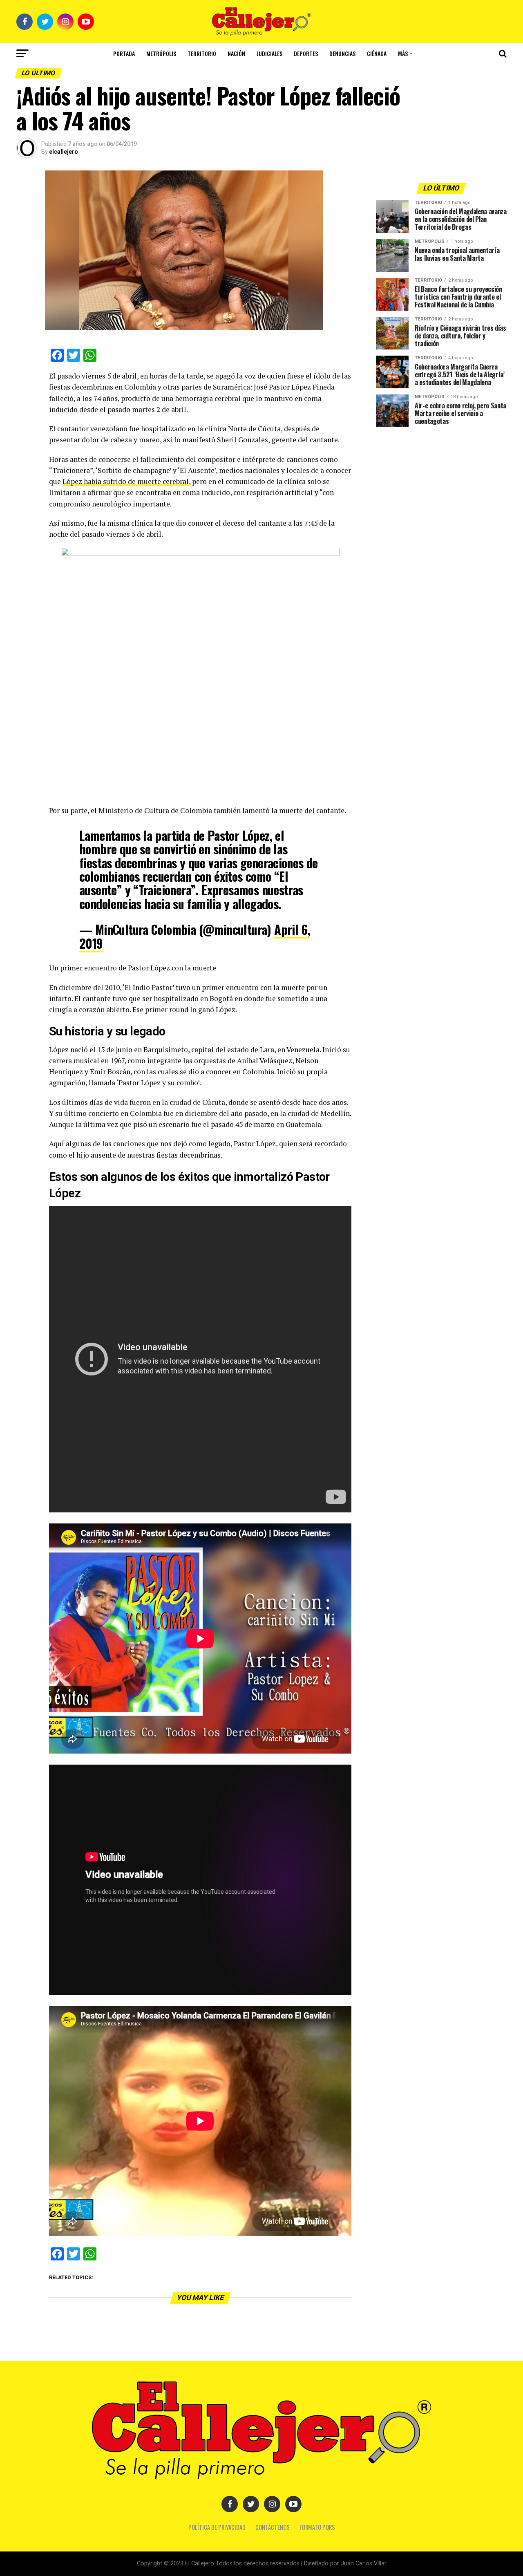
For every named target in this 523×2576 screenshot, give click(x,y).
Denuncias (342, 53)
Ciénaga (377, 53)
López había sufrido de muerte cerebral (126, 481)
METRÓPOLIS (161, 53)
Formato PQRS (317, 2527)
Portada (124, 53)
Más (403, 53)
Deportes (306, 53)
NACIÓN (236, 53)
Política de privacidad (217, 2527)
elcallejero (64, 152)
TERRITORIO (202, 53)
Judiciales (269, 53)
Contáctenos (273, 2527)
